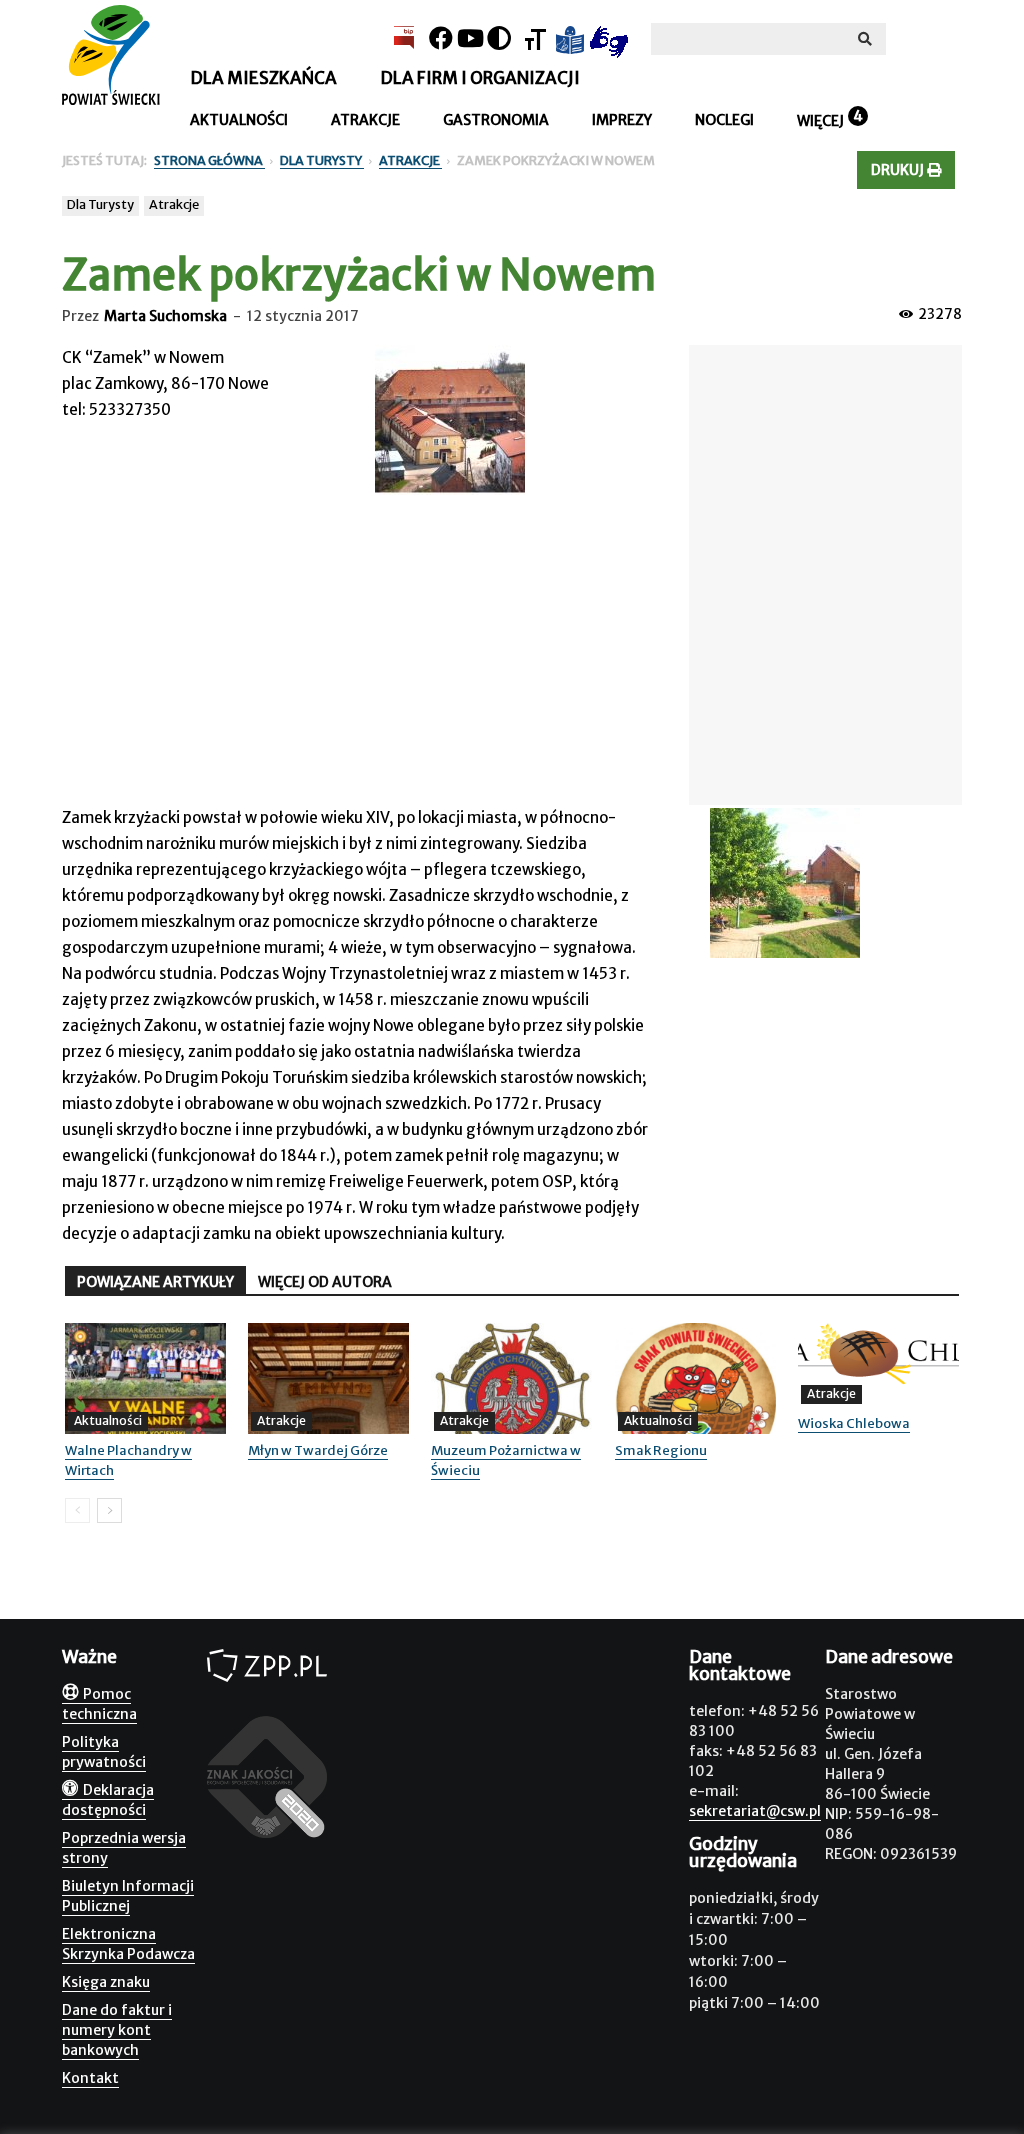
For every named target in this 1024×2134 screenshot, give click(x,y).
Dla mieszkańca (263, 78)
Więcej (820, 121)
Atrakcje (365, 120)
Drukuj (899, 170)
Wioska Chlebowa (854, 1423)
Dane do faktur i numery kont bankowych (117, 2030)
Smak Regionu (661, 1450)
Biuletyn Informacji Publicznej (128, 1896)
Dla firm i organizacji (480, 78)
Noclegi (724, 120)
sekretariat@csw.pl (755, 1811)
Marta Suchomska (165, 316)
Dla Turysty (100, 204)
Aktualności (239, 120)
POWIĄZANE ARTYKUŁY (155, 1282)
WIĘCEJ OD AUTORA (325, 1282)
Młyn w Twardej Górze (318, 1450)
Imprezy (622, 120)
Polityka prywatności (104, 1752)
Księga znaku (106, 1982)
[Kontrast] (499, 38)
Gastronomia (496, 120)
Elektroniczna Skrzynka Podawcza (128, 1944)
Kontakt (90, 2078)
